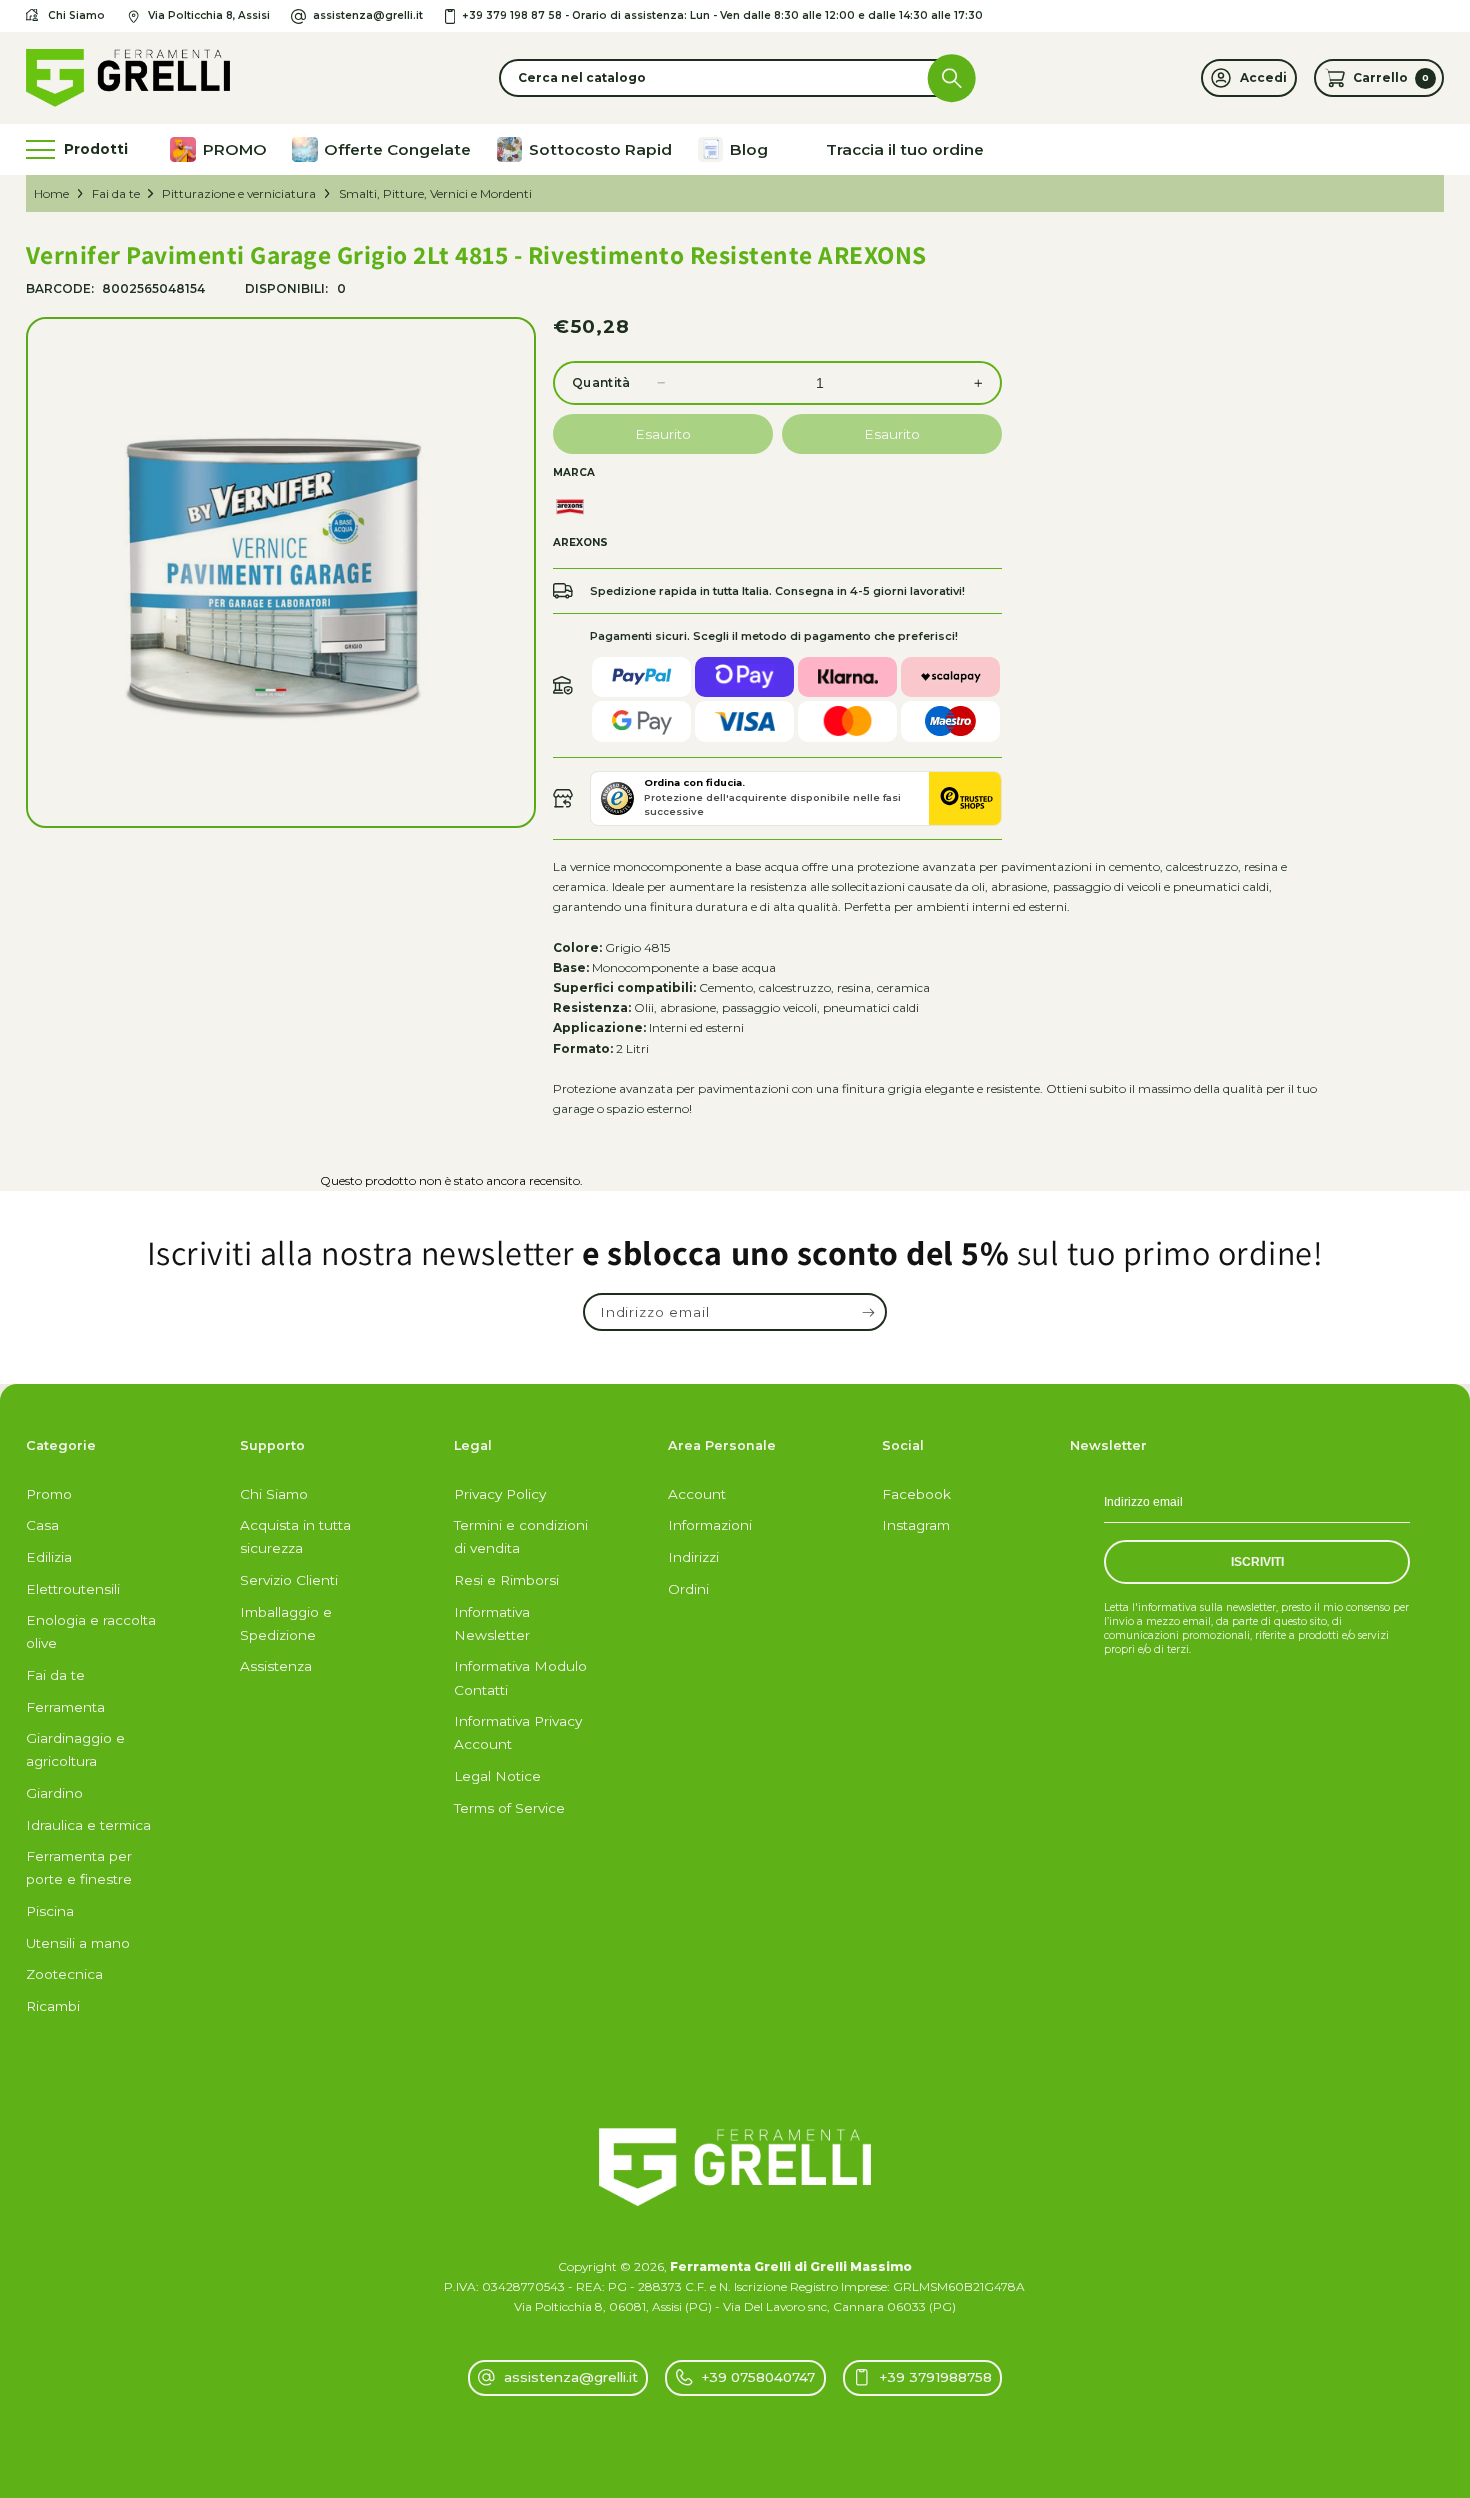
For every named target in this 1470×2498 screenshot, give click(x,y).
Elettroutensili (73, 1589)
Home (51, 193)
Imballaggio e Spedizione (286, 1623)
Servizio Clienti (289, 1580)
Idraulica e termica (88, 1825)
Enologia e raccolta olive (91, 1631)
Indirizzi (693, 1557)
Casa (42, 1525)
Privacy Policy (500, 1494)
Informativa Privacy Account (518, 1732)
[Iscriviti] (868, 1312)
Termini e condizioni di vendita (521, 1536)
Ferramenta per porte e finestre (79, 1867)
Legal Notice (497, 1776)
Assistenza (276, 1666)
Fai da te (116, 193)
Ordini (688, 1589)
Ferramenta (65, 1707)
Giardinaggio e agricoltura (75, 1749)
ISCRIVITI (1257, 1562)
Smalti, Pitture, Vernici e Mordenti (435, 193)
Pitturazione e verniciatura (239, 193)
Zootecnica (64, 1974)
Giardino (54, 1793)
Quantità (601, 382)
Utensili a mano (78, 1943)
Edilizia (49, 1557)
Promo (49, 1494)
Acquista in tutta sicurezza (295, 1536)
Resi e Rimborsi (506, 1580)
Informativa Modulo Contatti (520, 1677)
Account (697, 1494)
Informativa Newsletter (492, 1623)
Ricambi (53, 2006)
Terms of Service (509, 1808)
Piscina (50, 1911)
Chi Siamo (274, 1494)
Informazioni (710, 1525)
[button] (735, 78)
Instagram (916, 1525)
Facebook (916, 1494)
